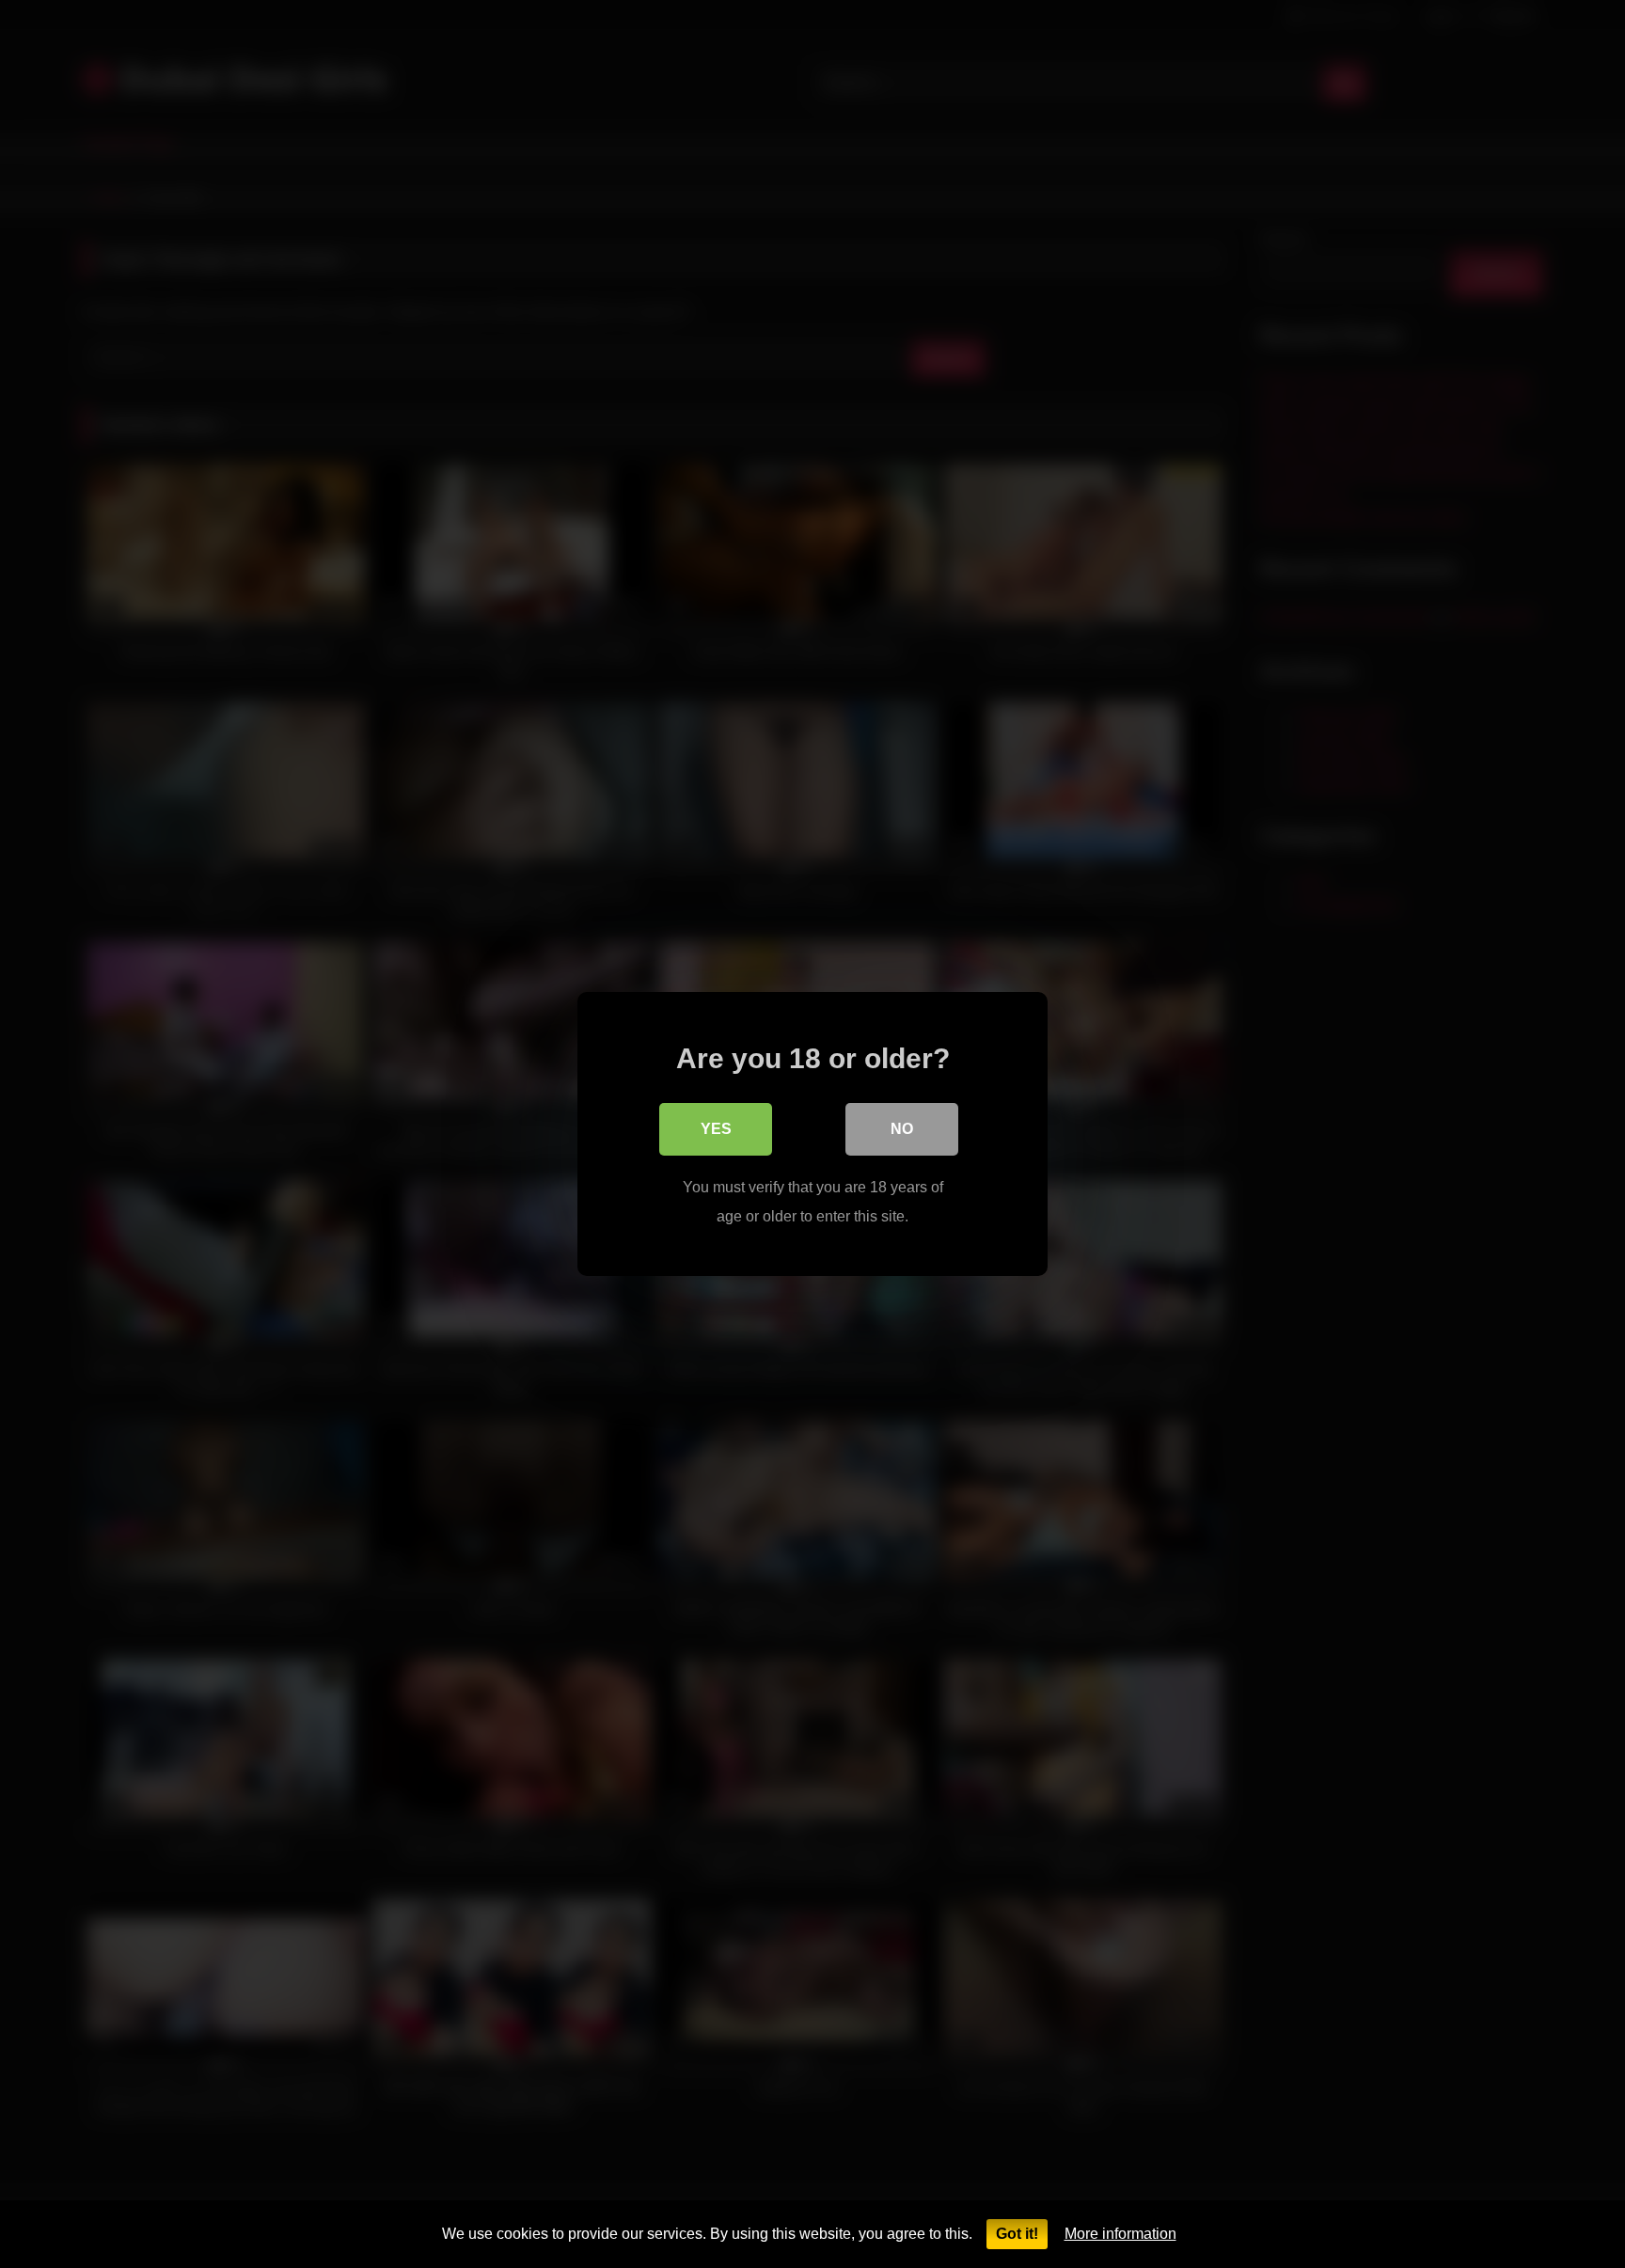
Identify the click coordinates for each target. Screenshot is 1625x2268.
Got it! (1017, 2234)
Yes (716, 1129)
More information (1120, 2234)
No (902, 1129)
